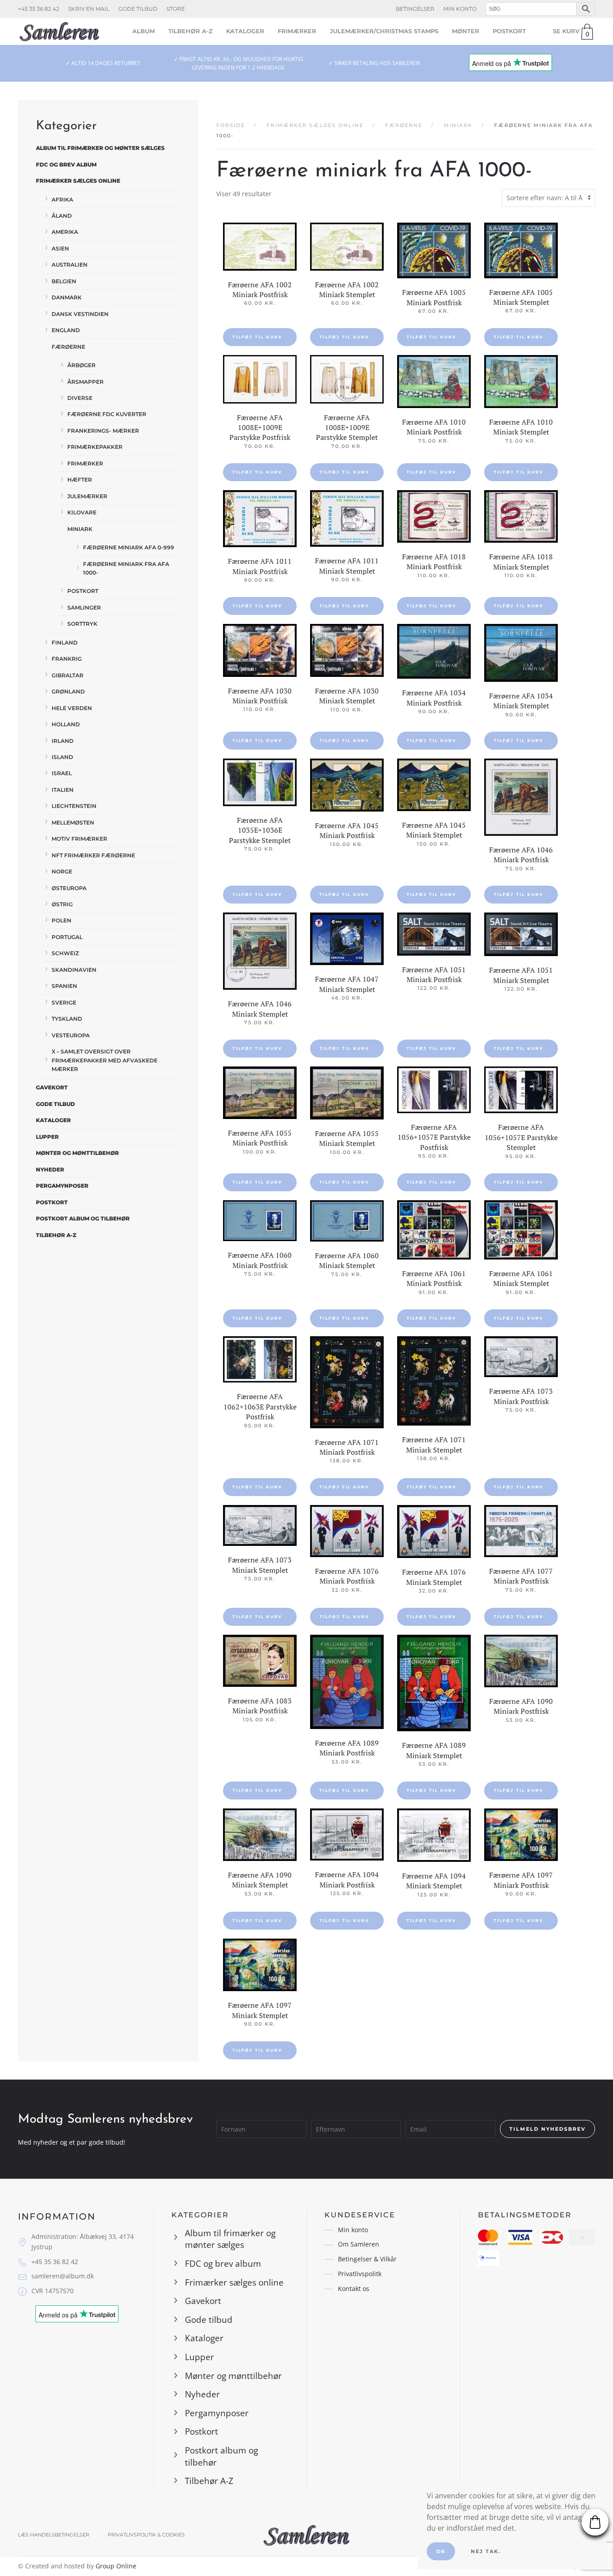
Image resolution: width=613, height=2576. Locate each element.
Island (62, 757)
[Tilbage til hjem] (59, 31)
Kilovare (82, 512)
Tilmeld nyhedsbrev (547, 2129)
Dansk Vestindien (80, 314)
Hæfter (80, 480)
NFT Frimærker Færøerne (93, 855)
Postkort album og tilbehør (83, 1218)
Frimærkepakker (95, 447)
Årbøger (81, 365)
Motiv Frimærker (79, 839)
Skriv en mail (89, 9)
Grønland (68, 691)
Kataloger (245, 31)
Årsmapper (85, 382)
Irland (63, 741)
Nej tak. (486, 2551)
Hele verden (72, 708)
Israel (62, 773)
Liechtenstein (74, 806)
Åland (62, 216)
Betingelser (415, 9)
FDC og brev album (66, 165)
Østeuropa (69, 888)
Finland (65, 643)
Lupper (47, 1137)
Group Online (116, 2566)
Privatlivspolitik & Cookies (146, 2535)
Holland (66, 724)
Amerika (65, 232)
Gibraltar (68, 675)
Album (144, 31)
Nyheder (50, 1170)
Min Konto (460, 9)
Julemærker (87, 496)
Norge (62, 871)
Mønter (466, 31)
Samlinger (84, 608)
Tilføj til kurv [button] (257, 337)
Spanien (64, 986)
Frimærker (297, 31)
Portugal (67, 937)
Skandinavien (74, 970)
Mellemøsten (73, 823)
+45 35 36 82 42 (39, 9)
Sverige (64, 1003)
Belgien (64, 281)
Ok (441, 2551)
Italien (63, 790)
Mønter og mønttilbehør (77, 1153)
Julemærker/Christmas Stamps (384, 31)
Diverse (80, 398)
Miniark (80, 529)
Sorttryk (82, 624)
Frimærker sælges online (78, 181)
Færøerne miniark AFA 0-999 (129, 547)
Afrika (62, 200)
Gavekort (52, 1087)
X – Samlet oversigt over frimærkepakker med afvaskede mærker (105, 1060)
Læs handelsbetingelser (54, 2535)
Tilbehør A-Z (190, 31)
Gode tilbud (138, 9)
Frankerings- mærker (103, 431)
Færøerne (68, 347)
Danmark (67, 297)
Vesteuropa (71, 1035)
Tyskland (67, 1019)
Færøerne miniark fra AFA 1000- (126, 568)
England (66, 330)
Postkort (509, 31)
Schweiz (65, 953)
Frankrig (67, 659)
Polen (61, 920)
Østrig (62, 904)
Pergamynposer (62, 1186)
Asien (60, 248)
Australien (70, 265)
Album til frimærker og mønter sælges (100, 148)
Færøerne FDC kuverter (107, 414)
